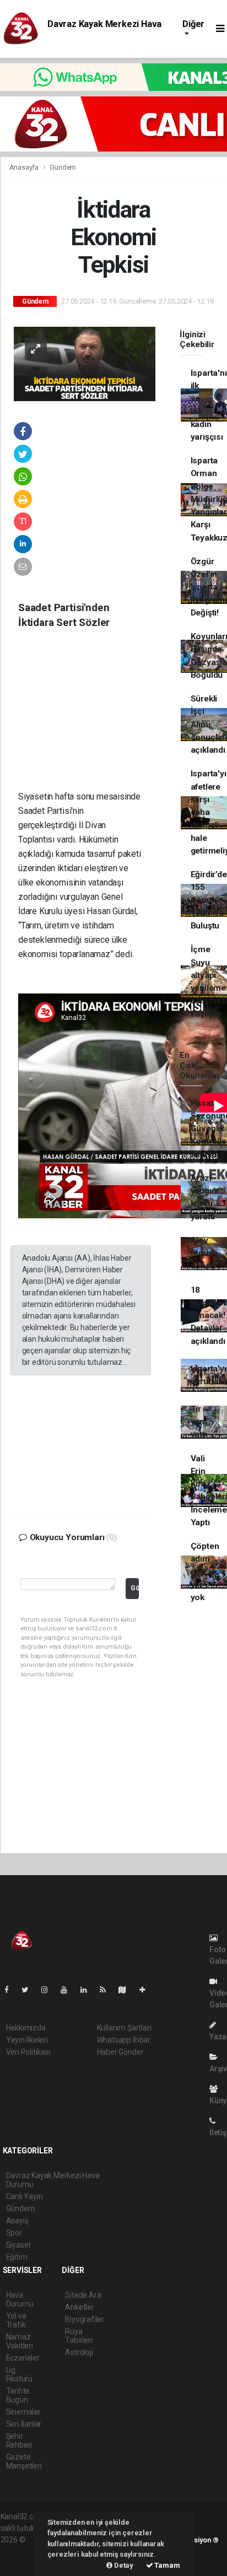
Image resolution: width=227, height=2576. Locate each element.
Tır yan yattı (199, 1422)
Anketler (79, 2307)
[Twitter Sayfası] (29, 1990)
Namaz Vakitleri (20, 2341)
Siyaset (19, 2245)
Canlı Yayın (25, 2196)
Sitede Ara (83, 2295)
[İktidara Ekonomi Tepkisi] (85, 363)
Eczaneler (23, 2358)
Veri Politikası (28, 2052)
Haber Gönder (120, 2052)
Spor (14, 2233)
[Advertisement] (93, 718)
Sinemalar (23, 2412)
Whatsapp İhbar (124, 2040)
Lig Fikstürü (19, 2374)
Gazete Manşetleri (24, 2461)
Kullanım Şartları (124, 2028)
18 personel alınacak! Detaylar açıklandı (208, 1316)
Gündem (63, 167)
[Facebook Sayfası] (11, 1990)
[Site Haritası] (127, 1990)
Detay (123, 2565)
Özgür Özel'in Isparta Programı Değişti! (209, 587)
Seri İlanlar (24, 2424)
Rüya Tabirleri (79, 2336)
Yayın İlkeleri (27, 2040)
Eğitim (17, 2257)
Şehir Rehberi (19, 2440)
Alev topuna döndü (204, 1253)
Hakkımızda (26, 2028)
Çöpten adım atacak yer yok (205, 1572)
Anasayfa (25, 167)
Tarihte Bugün (18, 2395)
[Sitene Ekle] (147, 1990)
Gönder (135, 1588)
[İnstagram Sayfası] (49, 1990)
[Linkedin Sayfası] (88, 1990)
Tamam (167, 2565)
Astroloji (79, 2352)
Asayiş (17, 2221)
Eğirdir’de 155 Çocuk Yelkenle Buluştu (209, 900)
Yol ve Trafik (16, 2320)
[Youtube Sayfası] (68, 1990)
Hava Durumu (20, 2299)
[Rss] (107, 1990)
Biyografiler (85, 2319)
